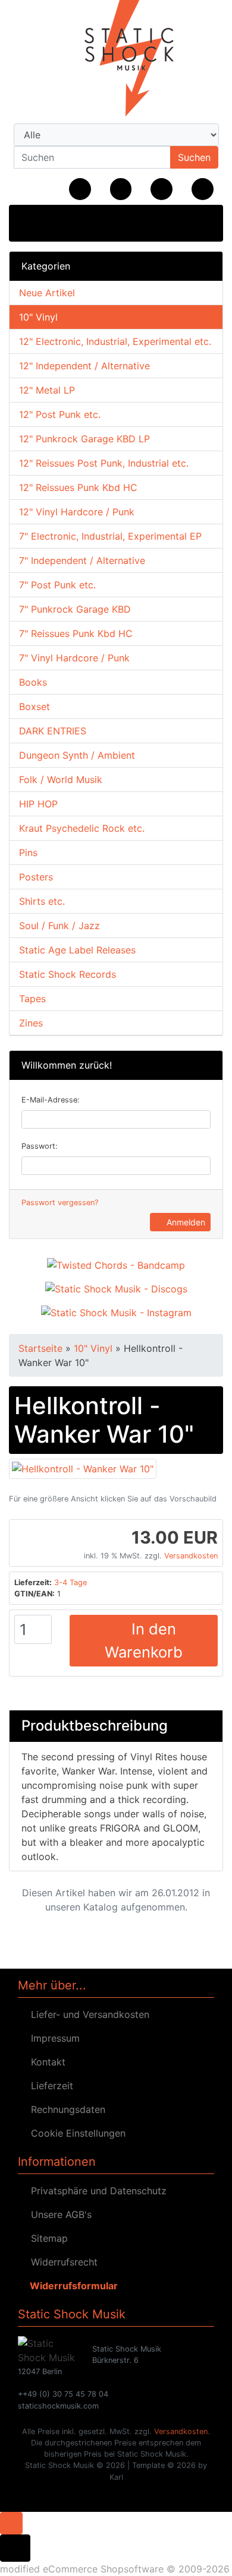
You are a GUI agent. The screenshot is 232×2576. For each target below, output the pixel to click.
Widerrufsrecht (61, 2262)
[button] (121, 189)
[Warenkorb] (203, 189)
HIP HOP (38, 804)
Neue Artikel (47, 293)
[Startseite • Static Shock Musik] (116, 59)
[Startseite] (80, 189)
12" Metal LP (47, 390)
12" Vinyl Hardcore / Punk (77, 512)
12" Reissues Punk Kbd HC (78, 487)
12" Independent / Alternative (84, 366)
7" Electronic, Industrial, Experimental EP (110, 536)
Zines (31, 1023)
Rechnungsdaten (65, 2109)
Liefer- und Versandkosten (87, 2014)
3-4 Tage (70, 1582)
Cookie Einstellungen (75, 2133)
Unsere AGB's (58, 2214)
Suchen (194, 157)
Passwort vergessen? (60, 1203)
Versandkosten (191, 1556)
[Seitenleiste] (31, 222)
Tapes (32, 999)
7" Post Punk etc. (57, 585)
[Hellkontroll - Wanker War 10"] (83, 1468)
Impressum (52, 2038)
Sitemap (46, 2238)
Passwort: (40, 1146)
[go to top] (11, 2522)
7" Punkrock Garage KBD (75, 609)
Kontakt (45, 2062)
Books (33, 682)
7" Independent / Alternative (82, 560)
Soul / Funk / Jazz (59, 926)
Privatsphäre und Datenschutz (96, 2191)
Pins (28, 853)
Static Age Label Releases (77, 950)
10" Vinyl (38, 317)
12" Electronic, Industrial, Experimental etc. (115, 341)
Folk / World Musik (61, 780)
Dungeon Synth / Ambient (77, 755)
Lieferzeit (49, 2086)
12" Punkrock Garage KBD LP (84, 439)
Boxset (35, 706)
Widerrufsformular (71, 2286)
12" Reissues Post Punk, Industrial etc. (104, 463)
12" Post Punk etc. (60, 414)
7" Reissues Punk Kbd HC (76, 633)
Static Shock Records (68, 974)
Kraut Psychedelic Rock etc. (82, 828)
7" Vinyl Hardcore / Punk (74, 658)
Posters (36, 877)
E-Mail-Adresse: (51, 1100)
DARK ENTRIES (53, 731)
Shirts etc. (42, 901)
